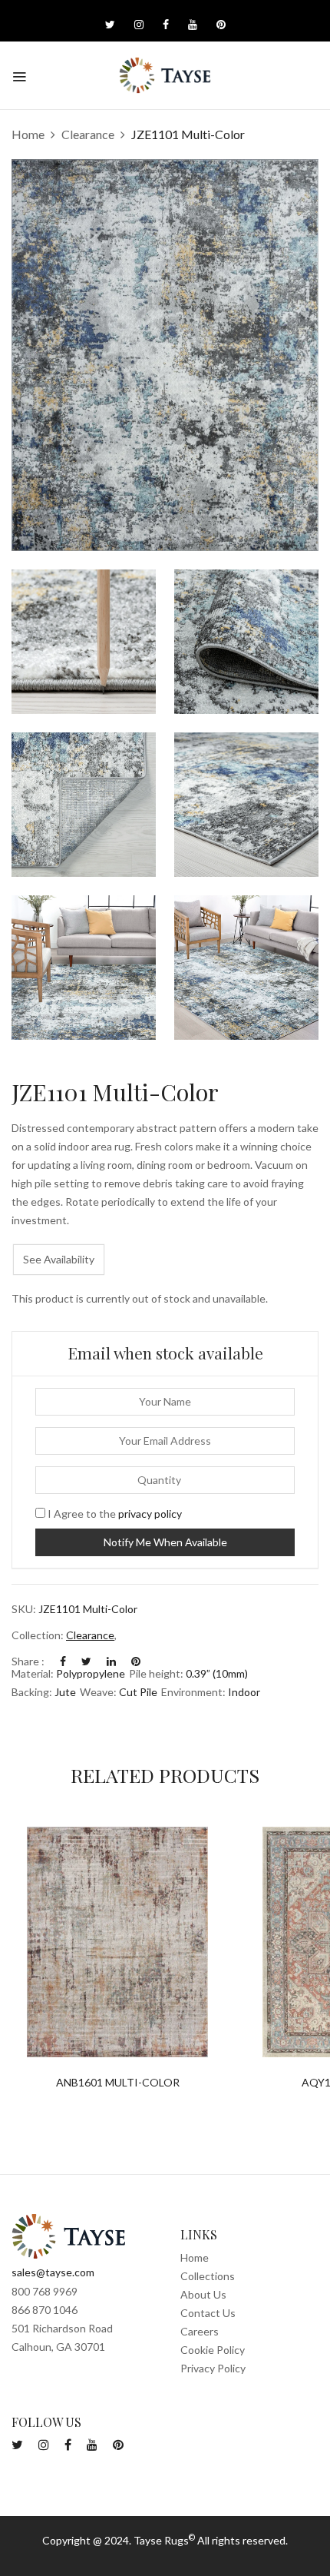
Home (28, 134)
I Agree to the (114, 1514)
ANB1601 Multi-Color (118, 2083)
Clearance (88, 134)
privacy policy (150, 1514)
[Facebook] (63, 1661)
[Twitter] (86, 1661)
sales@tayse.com (53, 2272)
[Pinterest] (136, 1661)
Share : (28, 1661)
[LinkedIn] (111, 1661)
